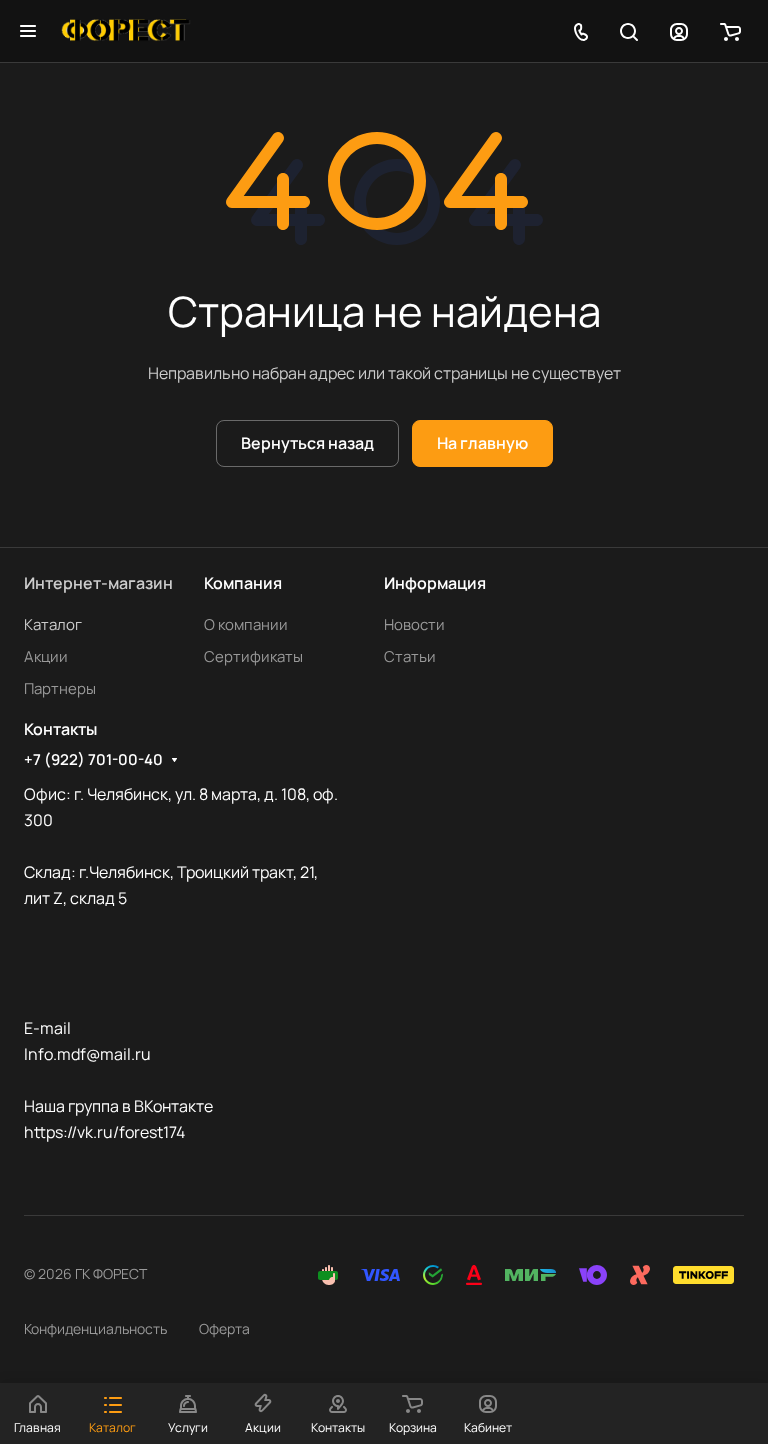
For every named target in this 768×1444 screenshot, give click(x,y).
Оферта (224, 1328)
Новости (414, 624)
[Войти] (679, 31)
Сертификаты (253, 656)
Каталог (53, 624)
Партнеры (60, 688)
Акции (46, 656)
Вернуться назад (307, 443)
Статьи (410, 656)
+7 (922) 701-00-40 (93, 760)
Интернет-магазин (98, 583)
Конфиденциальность (95, 1328)
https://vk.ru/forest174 (104, 1132)
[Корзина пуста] (730, 31)
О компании (246, 624)
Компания (243, 583)
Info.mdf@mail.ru (87, 1054)
